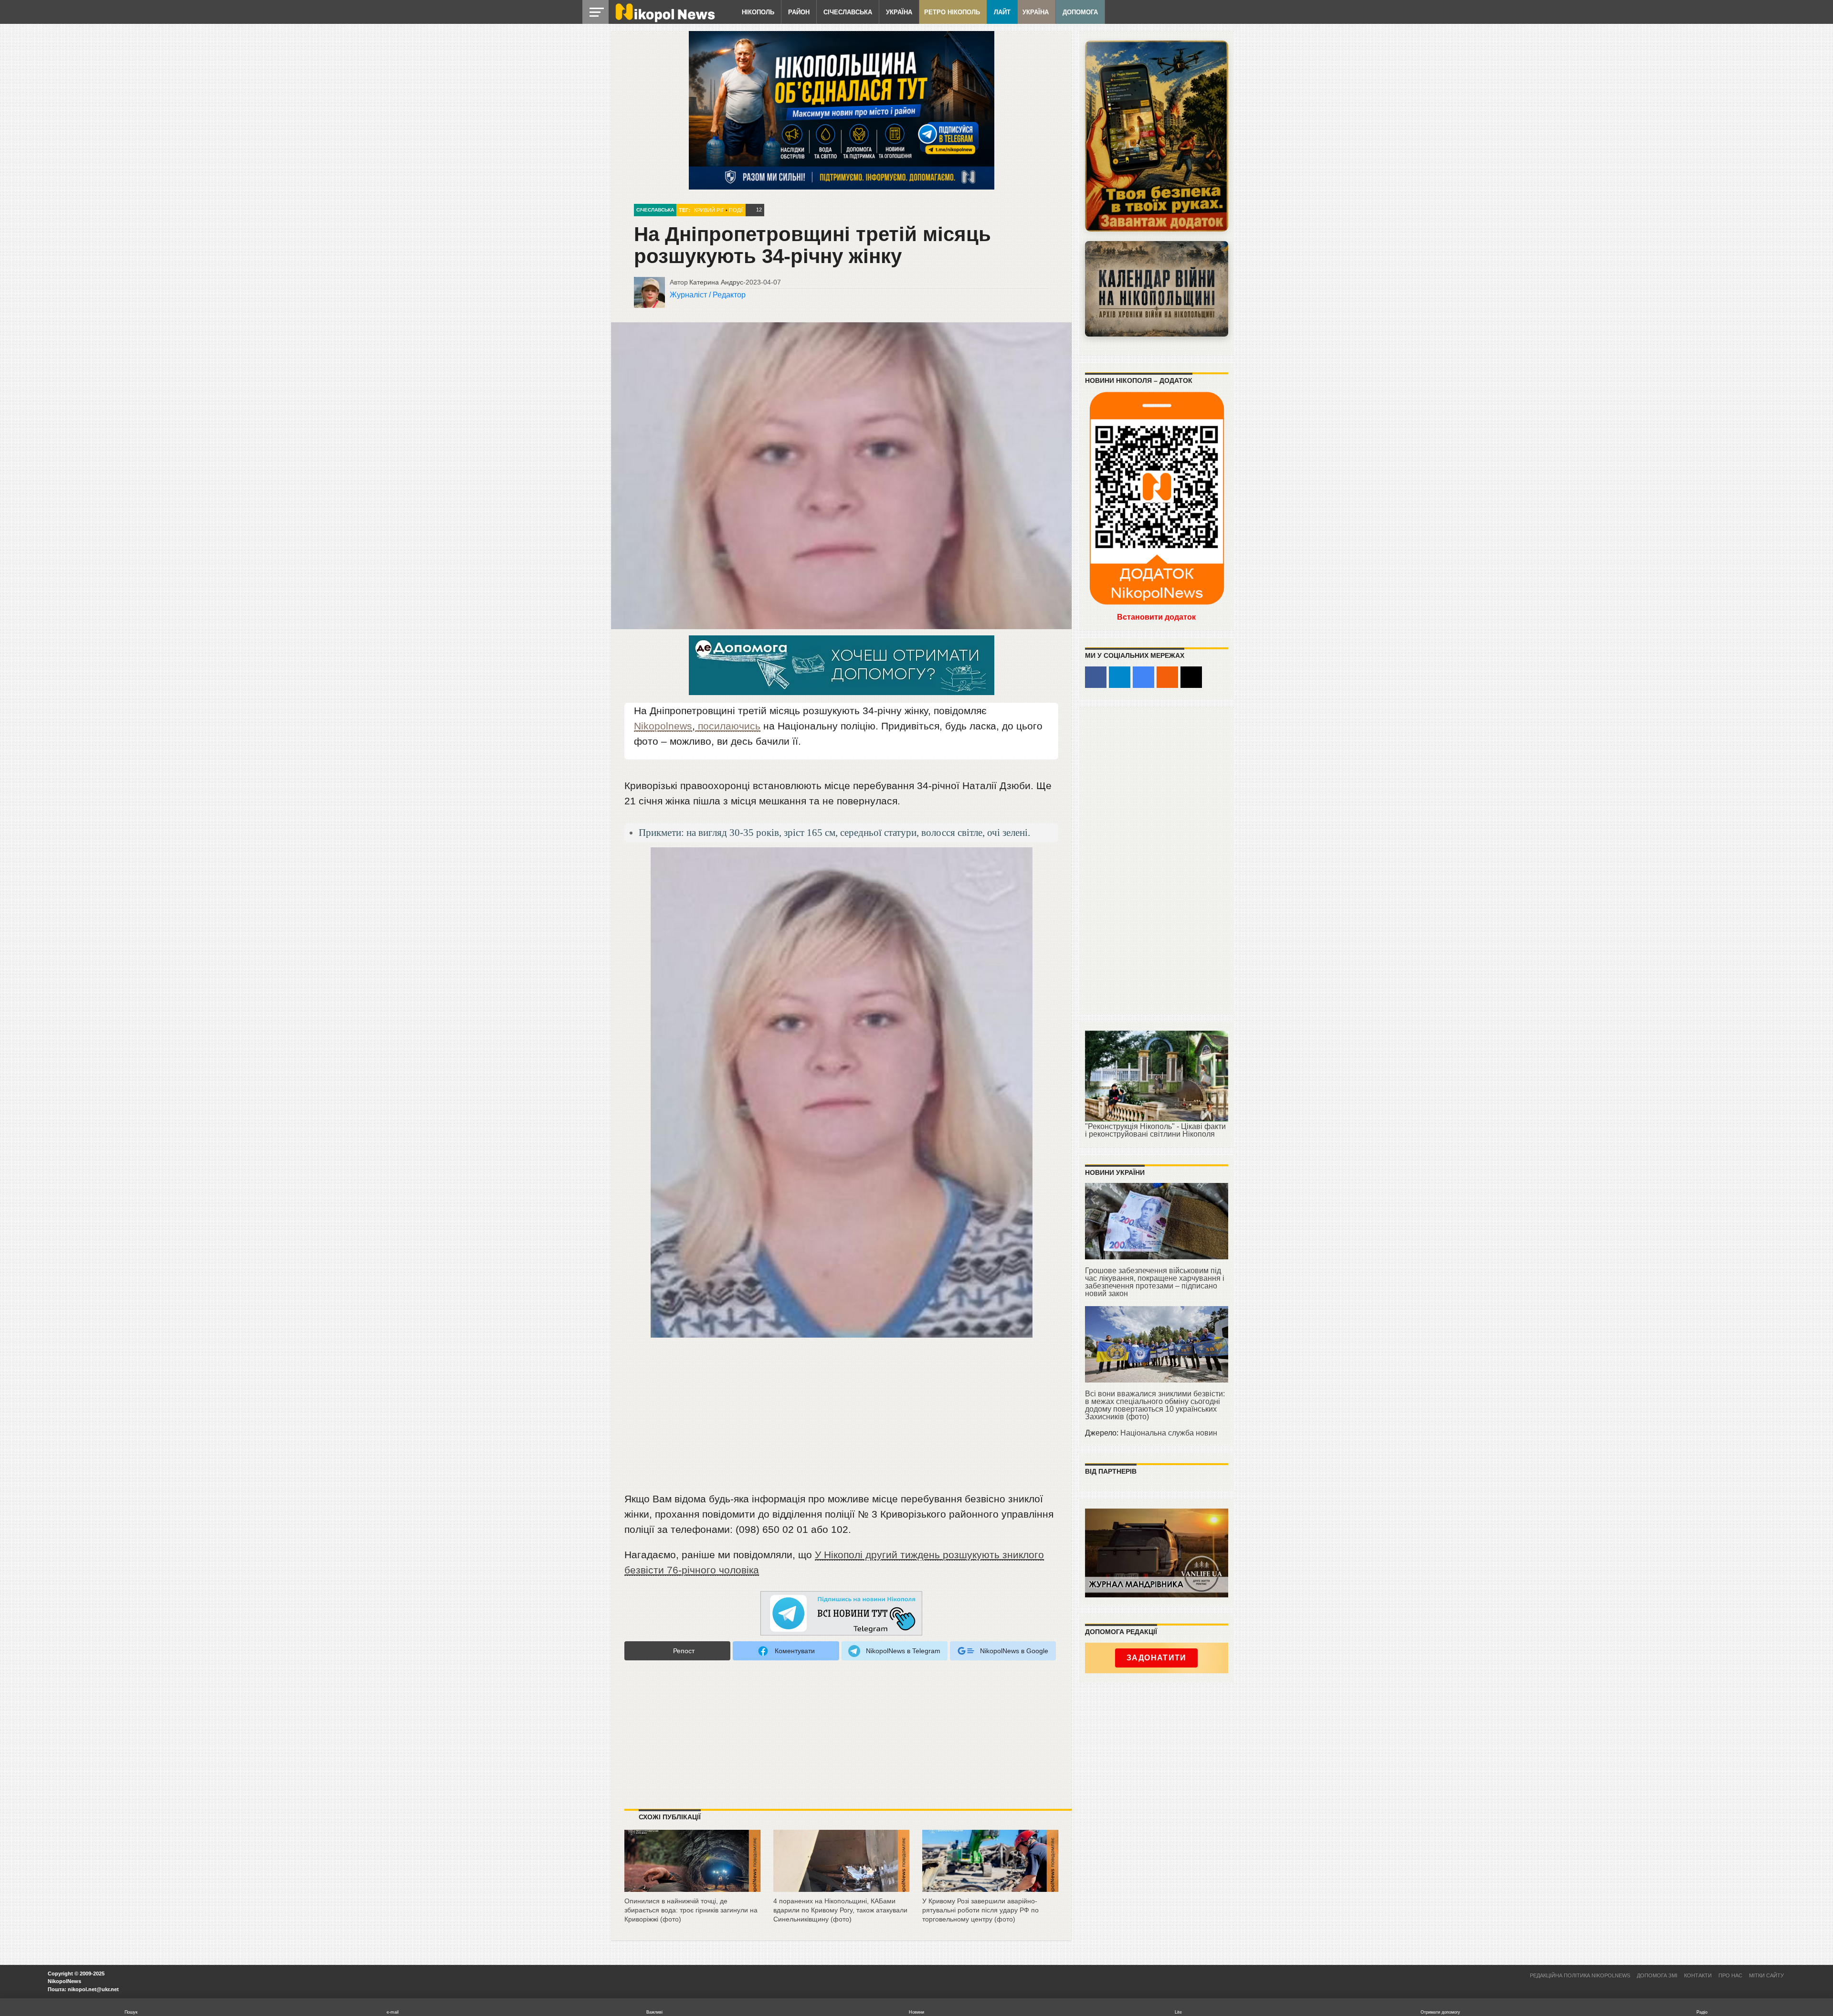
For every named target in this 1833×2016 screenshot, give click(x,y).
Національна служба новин (1169, 1433)
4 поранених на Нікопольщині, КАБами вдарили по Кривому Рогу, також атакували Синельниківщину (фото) (840, 1910)
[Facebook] (1096, 677)
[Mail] (1191, 677)
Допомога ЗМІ (1657, 1975)
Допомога (1080, 12)
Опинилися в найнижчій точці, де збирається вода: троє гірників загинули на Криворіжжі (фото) (691, 1910)
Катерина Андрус (716, 282)
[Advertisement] (842, 1419)
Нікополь (758, 12)
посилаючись (728, 726)
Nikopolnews (663, 726)
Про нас (1730, 1975)
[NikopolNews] (842, 1614)
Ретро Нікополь (952, 12)
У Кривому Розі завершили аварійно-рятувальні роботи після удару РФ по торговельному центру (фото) (980, 1910)
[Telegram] (1120, 677)
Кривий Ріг (709, 210)
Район (799, 12)
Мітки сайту (1766, 1975)
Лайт (1002, 12)
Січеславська (848, 12)
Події (736, 210)
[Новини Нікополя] (664, 20)
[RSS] (1167, 677)
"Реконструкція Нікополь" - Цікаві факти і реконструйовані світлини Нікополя (1155, 1130)
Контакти (1698, 1975)
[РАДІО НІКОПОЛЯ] (1157, 289)
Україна (899, 12)
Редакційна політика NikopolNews (1580, 1975)
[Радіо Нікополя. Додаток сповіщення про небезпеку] (1157, 136)
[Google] (1143, 677)
